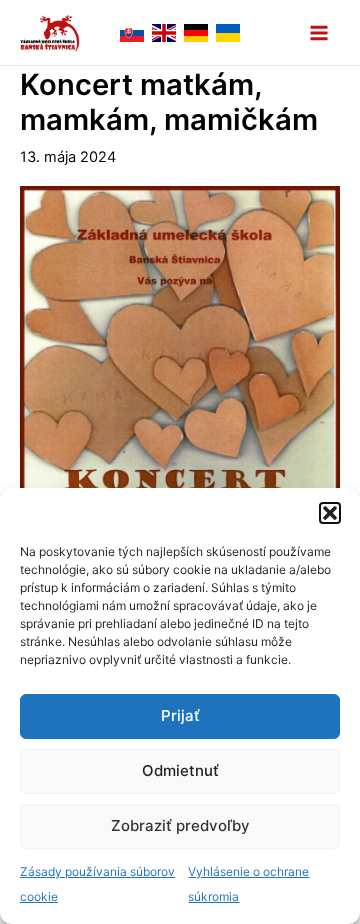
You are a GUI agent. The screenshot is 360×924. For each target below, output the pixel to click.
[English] (164, 32)
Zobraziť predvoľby (180, 825)
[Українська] (228, 32)
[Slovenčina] (132, 32)
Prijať (180, 715)
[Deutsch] (196, 32)
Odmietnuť (180, 770)
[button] (330, 513)
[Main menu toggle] (319, 33)
